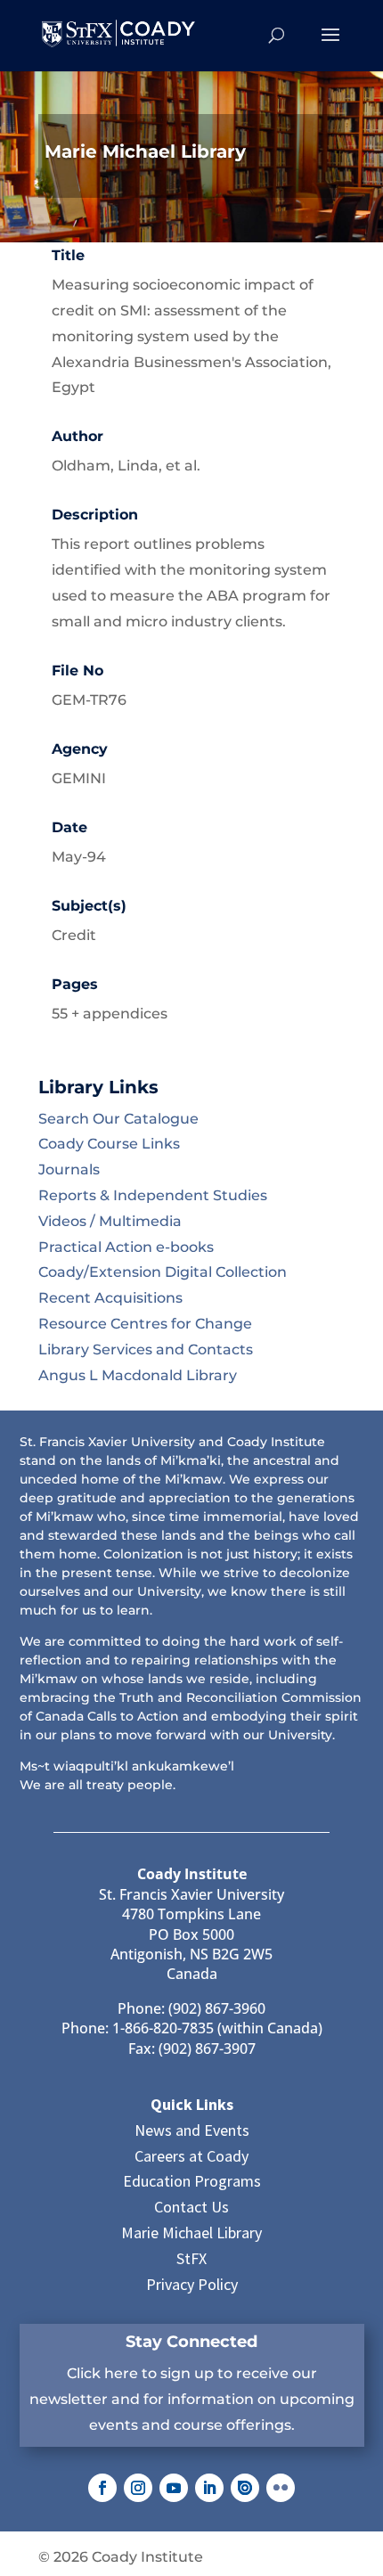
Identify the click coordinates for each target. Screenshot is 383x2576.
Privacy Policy (192, 2284)
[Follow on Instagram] (138, 2488)
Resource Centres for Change (145, 1324)
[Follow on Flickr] (281, 2488)
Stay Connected (191, 2342)
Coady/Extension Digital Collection (163, 1272)
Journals (69, 1169)
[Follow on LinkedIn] (209, 2488)
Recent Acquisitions (110, 1298)
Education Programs (192, 2181)
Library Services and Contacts (146, 1349)
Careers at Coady (191, 2156)
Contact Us (191, 2207)
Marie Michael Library (191, 2233)
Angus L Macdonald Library (138, 1375)
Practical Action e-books (126, 1247)
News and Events (192, 2130)
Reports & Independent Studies (153, 1195)
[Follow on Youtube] (174, 2488)
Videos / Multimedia (110, 1221)
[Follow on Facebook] (102, 2488)
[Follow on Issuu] (245, 2488)
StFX (191, 2258)
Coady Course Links (109, 1144)
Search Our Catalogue (118, 1119)
